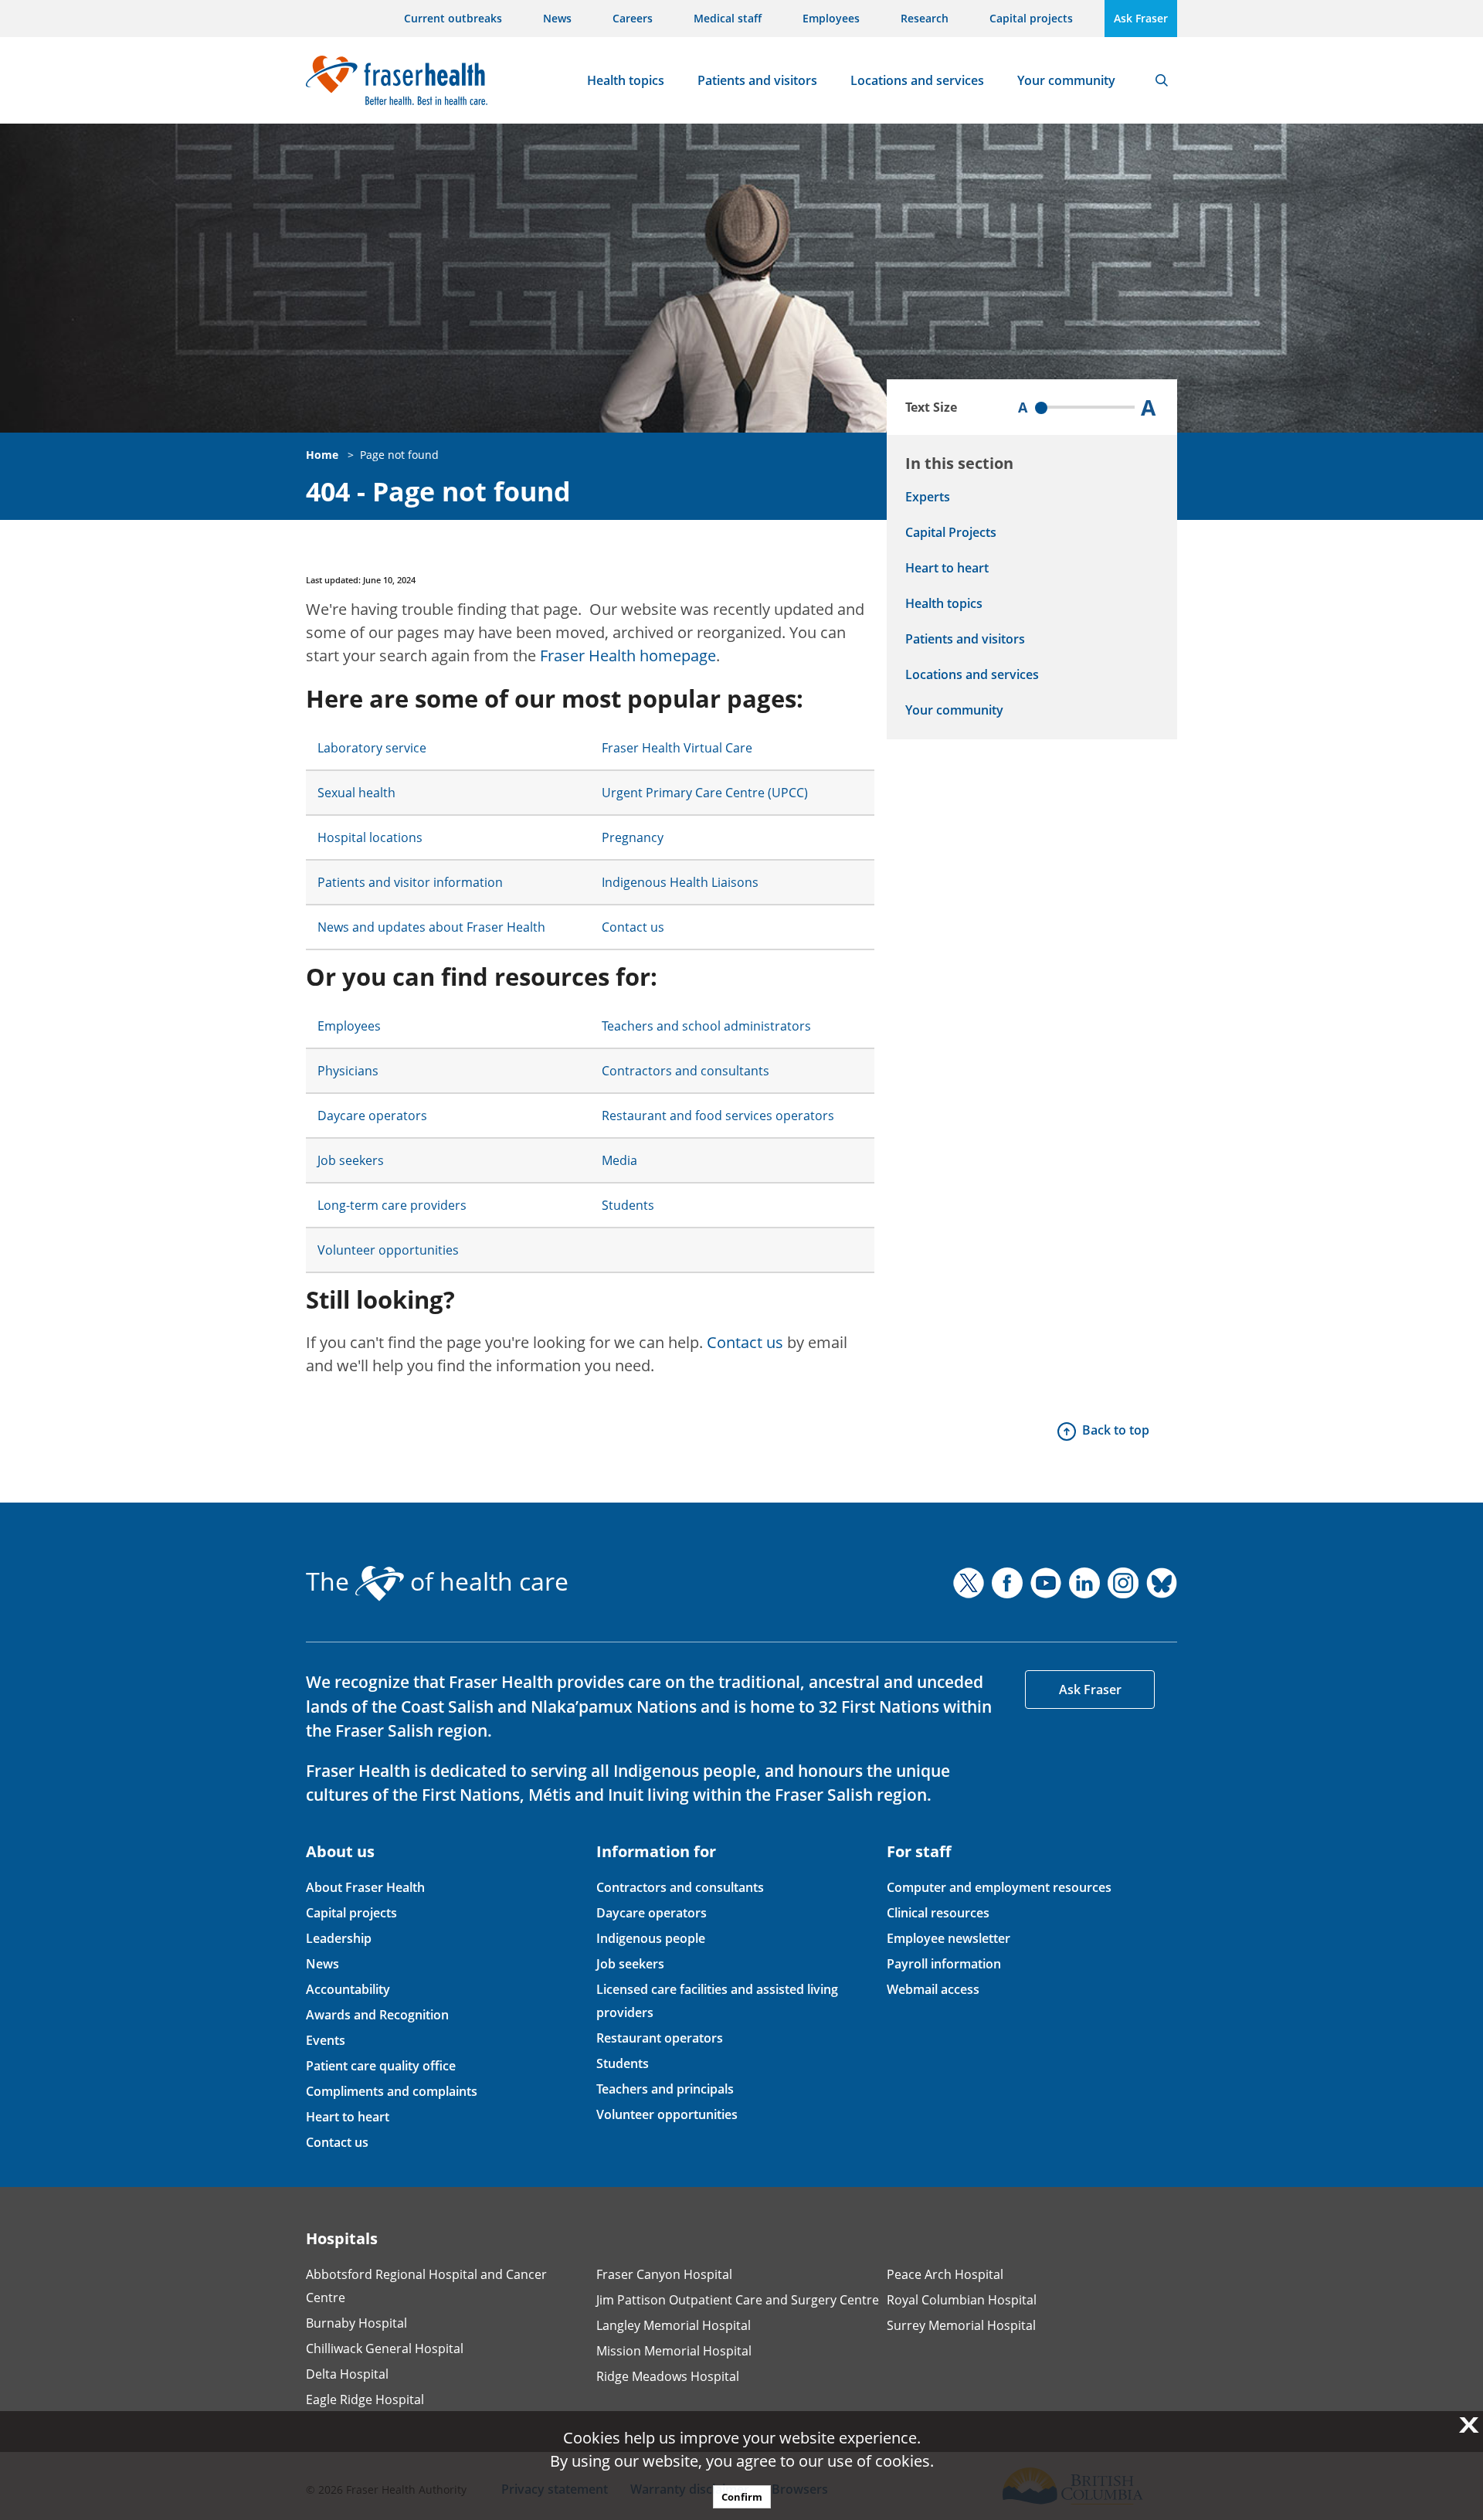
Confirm (742, 2497)
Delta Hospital (347, 2374)
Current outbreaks (453, 18)
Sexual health (356, 793)
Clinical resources (938, 1913)
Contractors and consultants (686, 1071)
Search (1162, 80)
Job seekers (351, 1160)
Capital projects (1031, 18)
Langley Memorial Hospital (674, 2325)
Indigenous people (651, 1938)
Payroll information (944, 1964)
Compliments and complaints (392, 2091)
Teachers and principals (665, 2089)
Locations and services (917, 80)
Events (326, 2040)
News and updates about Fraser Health (431, 927)
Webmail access (933, 1989)
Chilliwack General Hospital (385, 2348)
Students (628, 1205)
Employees (831, 18)
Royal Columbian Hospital (962, 2300)
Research (925, 18)
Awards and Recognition (377, 2015)
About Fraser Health (365, 1887)
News (557, 18)
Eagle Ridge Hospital (365, 2399)
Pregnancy (633, 837)
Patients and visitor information (410, 882)
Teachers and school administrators (706, 1026)
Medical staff (728, 18)
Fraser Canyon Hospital (664, 2274)
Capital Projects (951, 532)
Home (322, 455)
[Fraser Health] (397, 78)
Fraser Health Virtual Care (677, 748)
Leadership (339, 1938)
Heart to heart (947, 568)
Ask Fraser (1141, 18)
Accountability (348, 1989)
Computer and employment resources (999, 1887)
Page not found (399, 455)
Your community (1066, 80)
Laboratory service (372, 748)
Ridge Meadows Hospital (668, 2376)
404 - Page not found (438, 492)
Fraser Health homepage (628, 655)
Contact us (633, 927)
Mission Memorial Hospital (674, 2351)
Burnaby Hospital (356, 2323)
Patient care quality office (381, 2066)
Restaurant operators (660, 2038)
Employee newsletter (949, 1938)
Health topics (626, 80)
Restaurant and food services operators (718, 1116)
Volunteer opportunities (388, 1250)
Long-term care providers (392, 1205)
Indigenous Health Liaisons (680, 882)
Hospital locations (370, 837)
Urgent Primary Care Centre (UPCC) (705, 793)
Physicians (348, 1071)
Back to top (1116, 1430)
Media (619, 1160)
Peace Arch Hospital (945, 2274)
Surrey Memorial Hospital (961, 2325)
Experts (928, 497)
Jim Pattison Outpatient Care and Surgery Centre (738, 2300)
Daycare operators (372, 1116)
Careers (633, 18)
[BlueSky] (1162, 1583)
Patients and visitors (757, 80)
